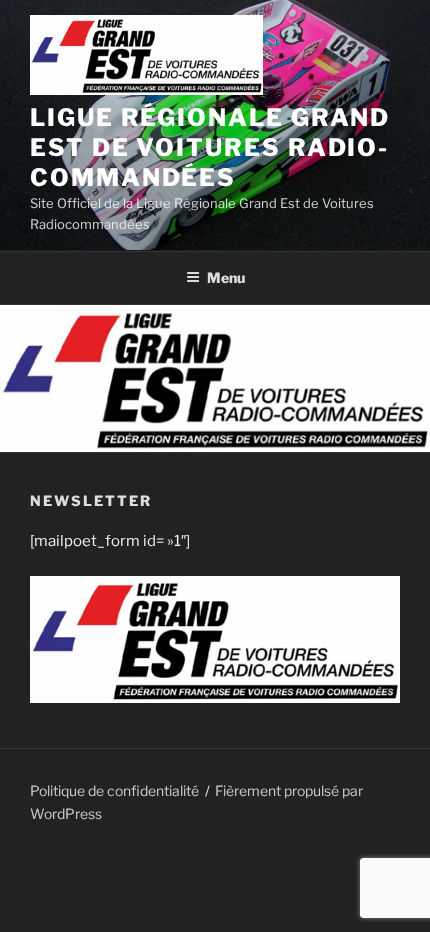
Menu (226, 277)
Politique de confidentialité (114, 790)
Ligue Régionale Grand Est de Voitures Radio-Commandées (210, 147)
